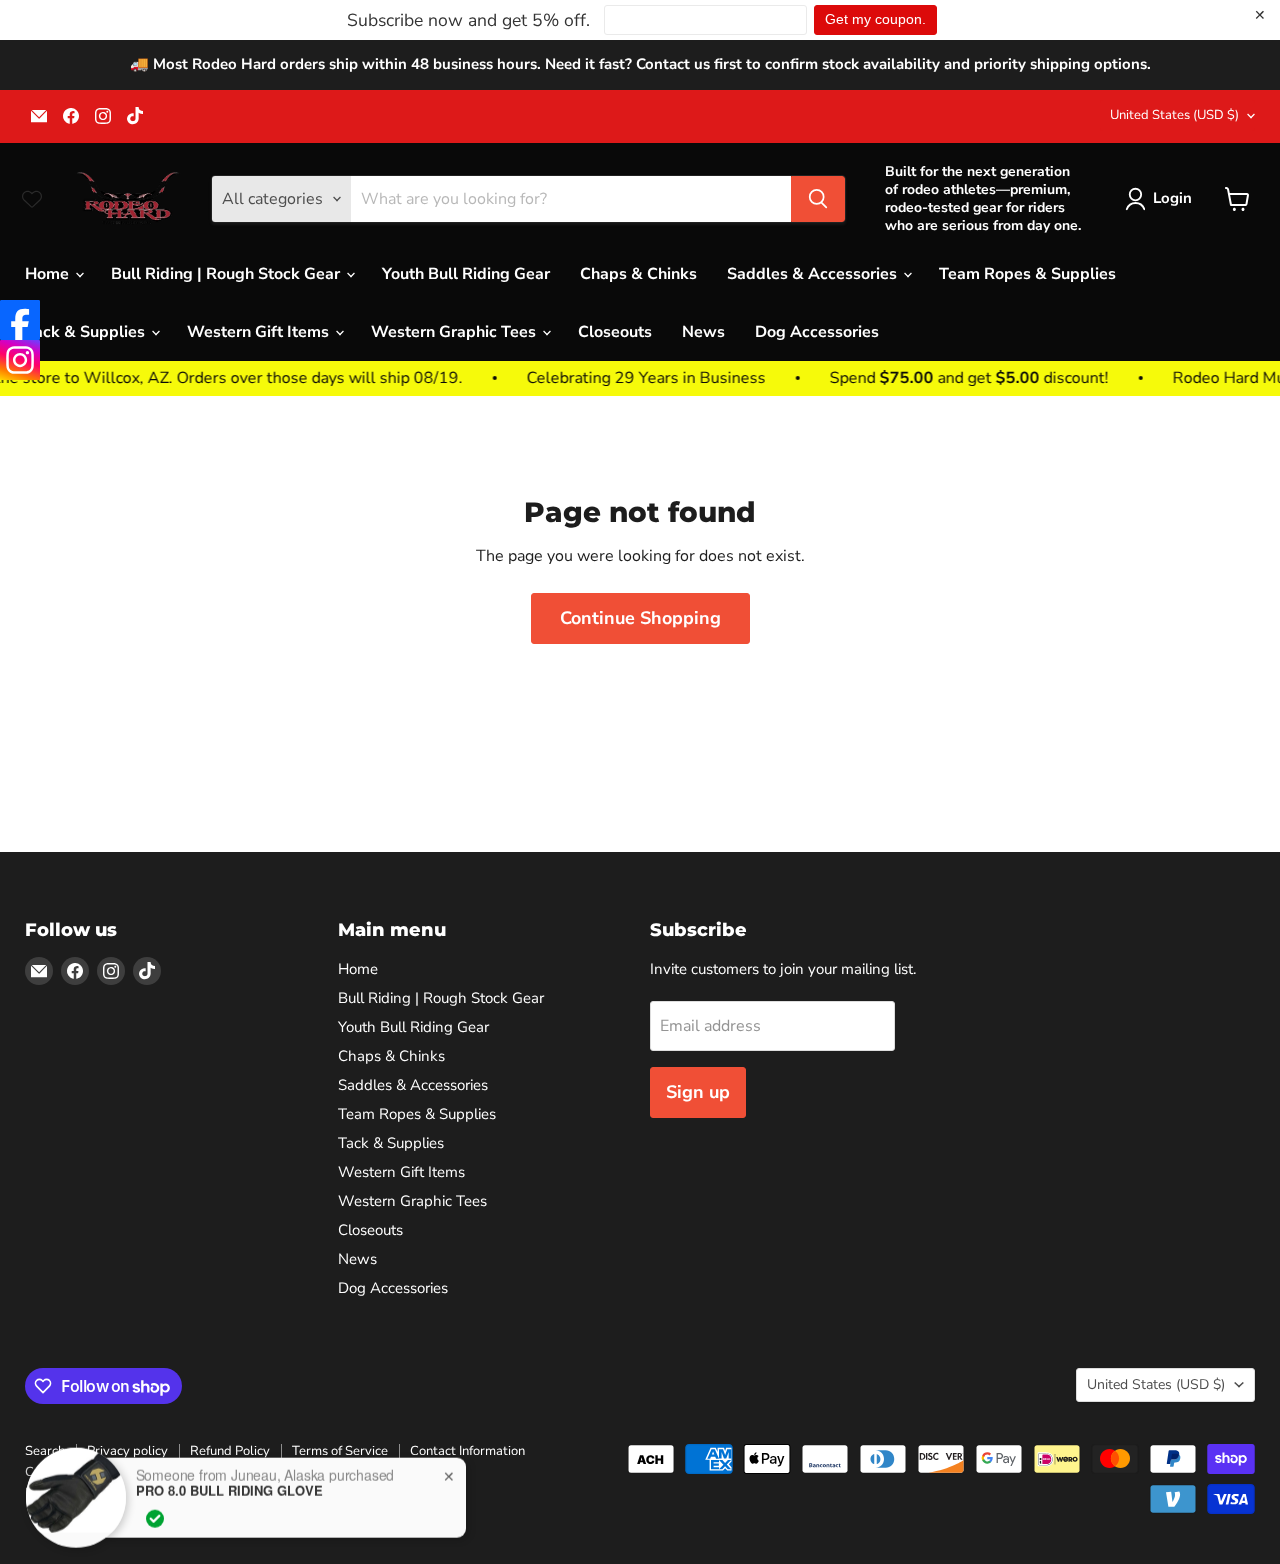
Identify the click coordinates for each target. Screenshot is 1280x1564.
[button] (1162, 199)
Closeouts (615, 332)
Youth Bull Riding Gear (466, 274)
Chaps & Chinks (638, 274)
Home (49, 274)
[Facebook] (20, 320)
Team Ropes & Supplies (1027, 274)
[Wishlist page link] (32, 199)
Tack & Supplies (87, 332)
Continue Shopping (640, 618)
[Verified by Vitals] (155, 1515)
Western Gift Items (260, 332)
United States (1174, 115)
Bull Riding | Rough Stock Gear (227, 274)
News (703, 332)
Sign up (698, 1092)
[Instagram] (20, 360)
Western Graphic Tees (455, 332)
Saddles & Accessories (814, 274)
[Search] (818, 199)
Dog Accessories (817, 332)
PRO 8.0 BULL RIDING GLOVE (229, 1487)
